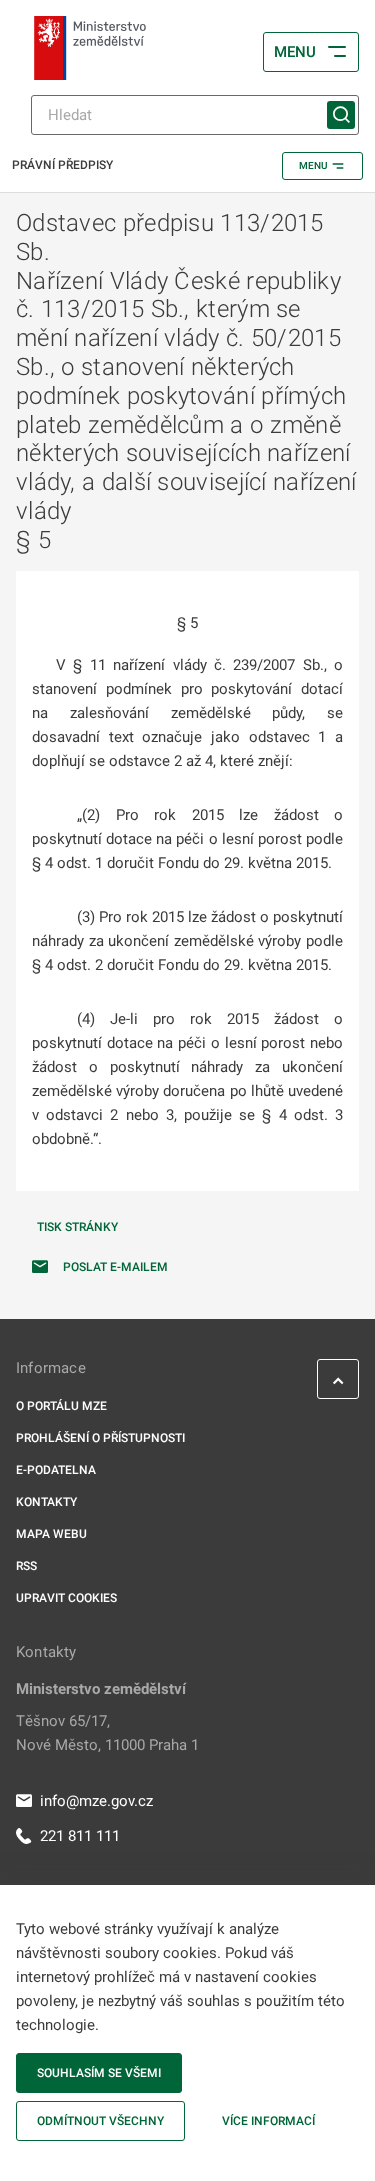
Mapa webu (51, 1534)
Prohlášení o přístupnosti (100, 1438)
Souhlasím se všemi (99, 2073)
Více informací (268, 2121)
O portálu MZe (61, 1406)
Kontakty (46, 1502)
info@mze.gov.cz (96, 1801)
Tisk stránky (77, 1227)
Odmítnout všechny (100, 2121)
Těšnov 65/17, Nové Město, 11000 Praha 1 (107, 1733)
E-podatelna (56, 1470)
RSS (26, 1566)
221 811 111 (80, 1836)
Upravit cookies (66, 1598)
